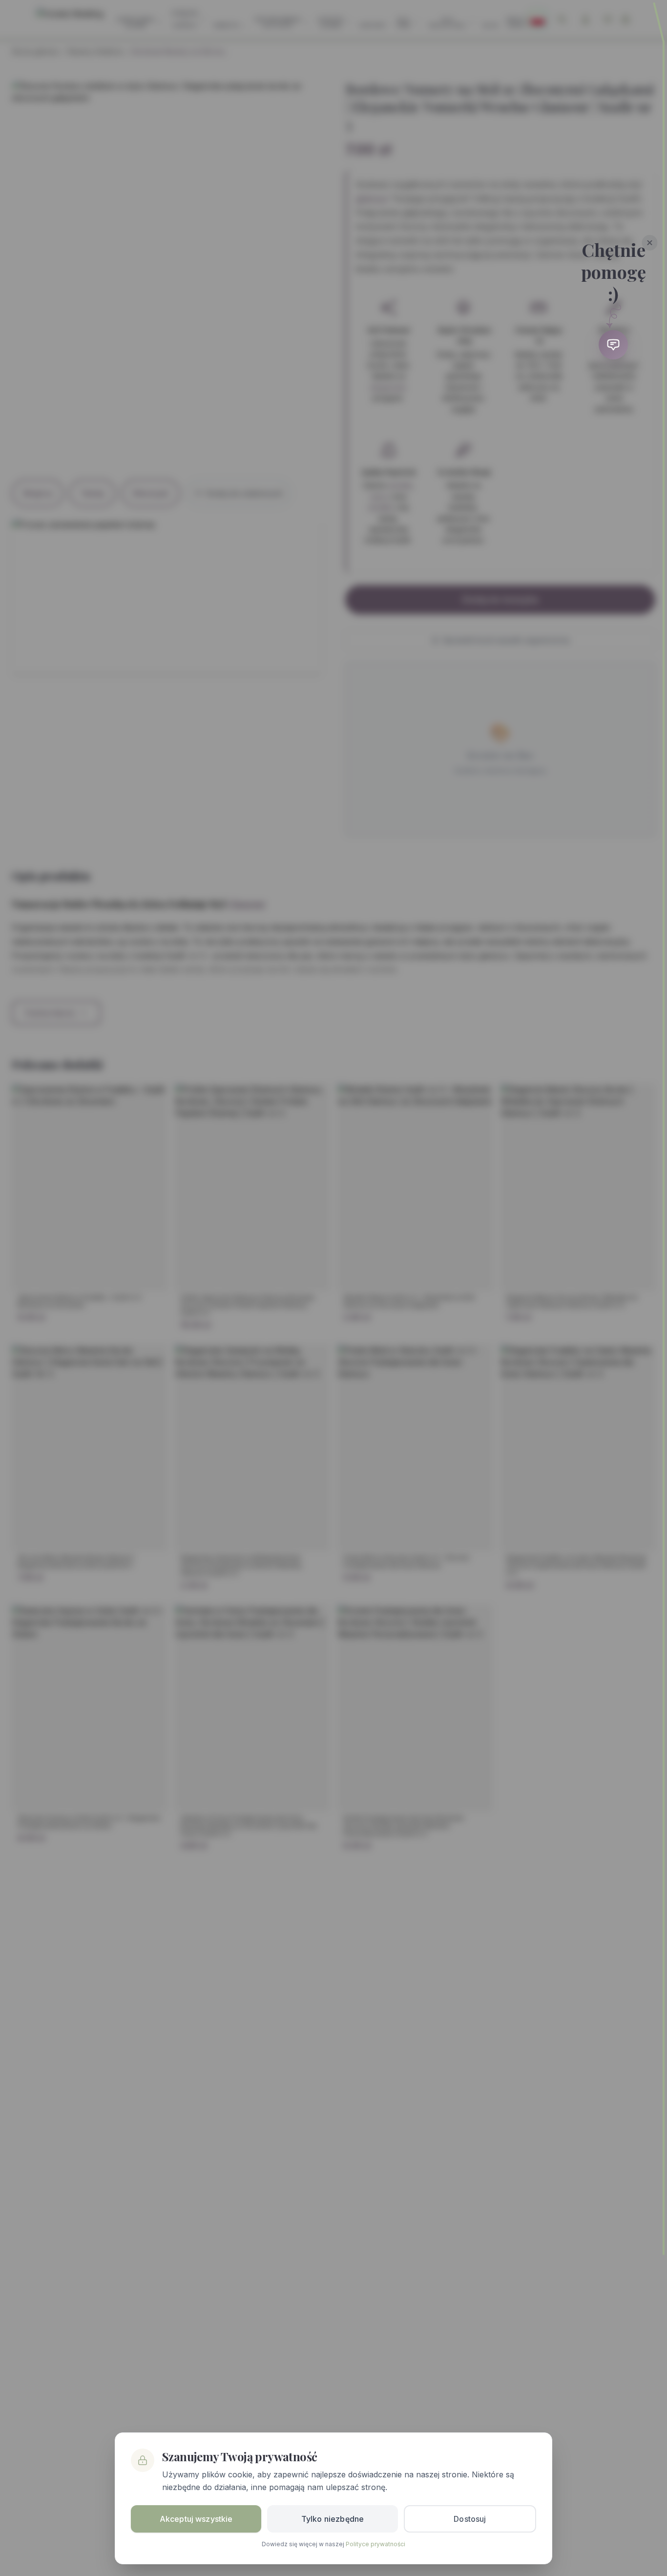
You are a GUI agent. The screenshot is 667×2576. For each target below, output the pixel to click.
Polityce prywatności (375, 2544)
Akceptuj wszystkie (196, 2519)
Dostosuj (470, 2519)
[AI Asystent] (613, 345)
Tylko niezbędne (333, 2519)
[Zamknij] (650, 243)
